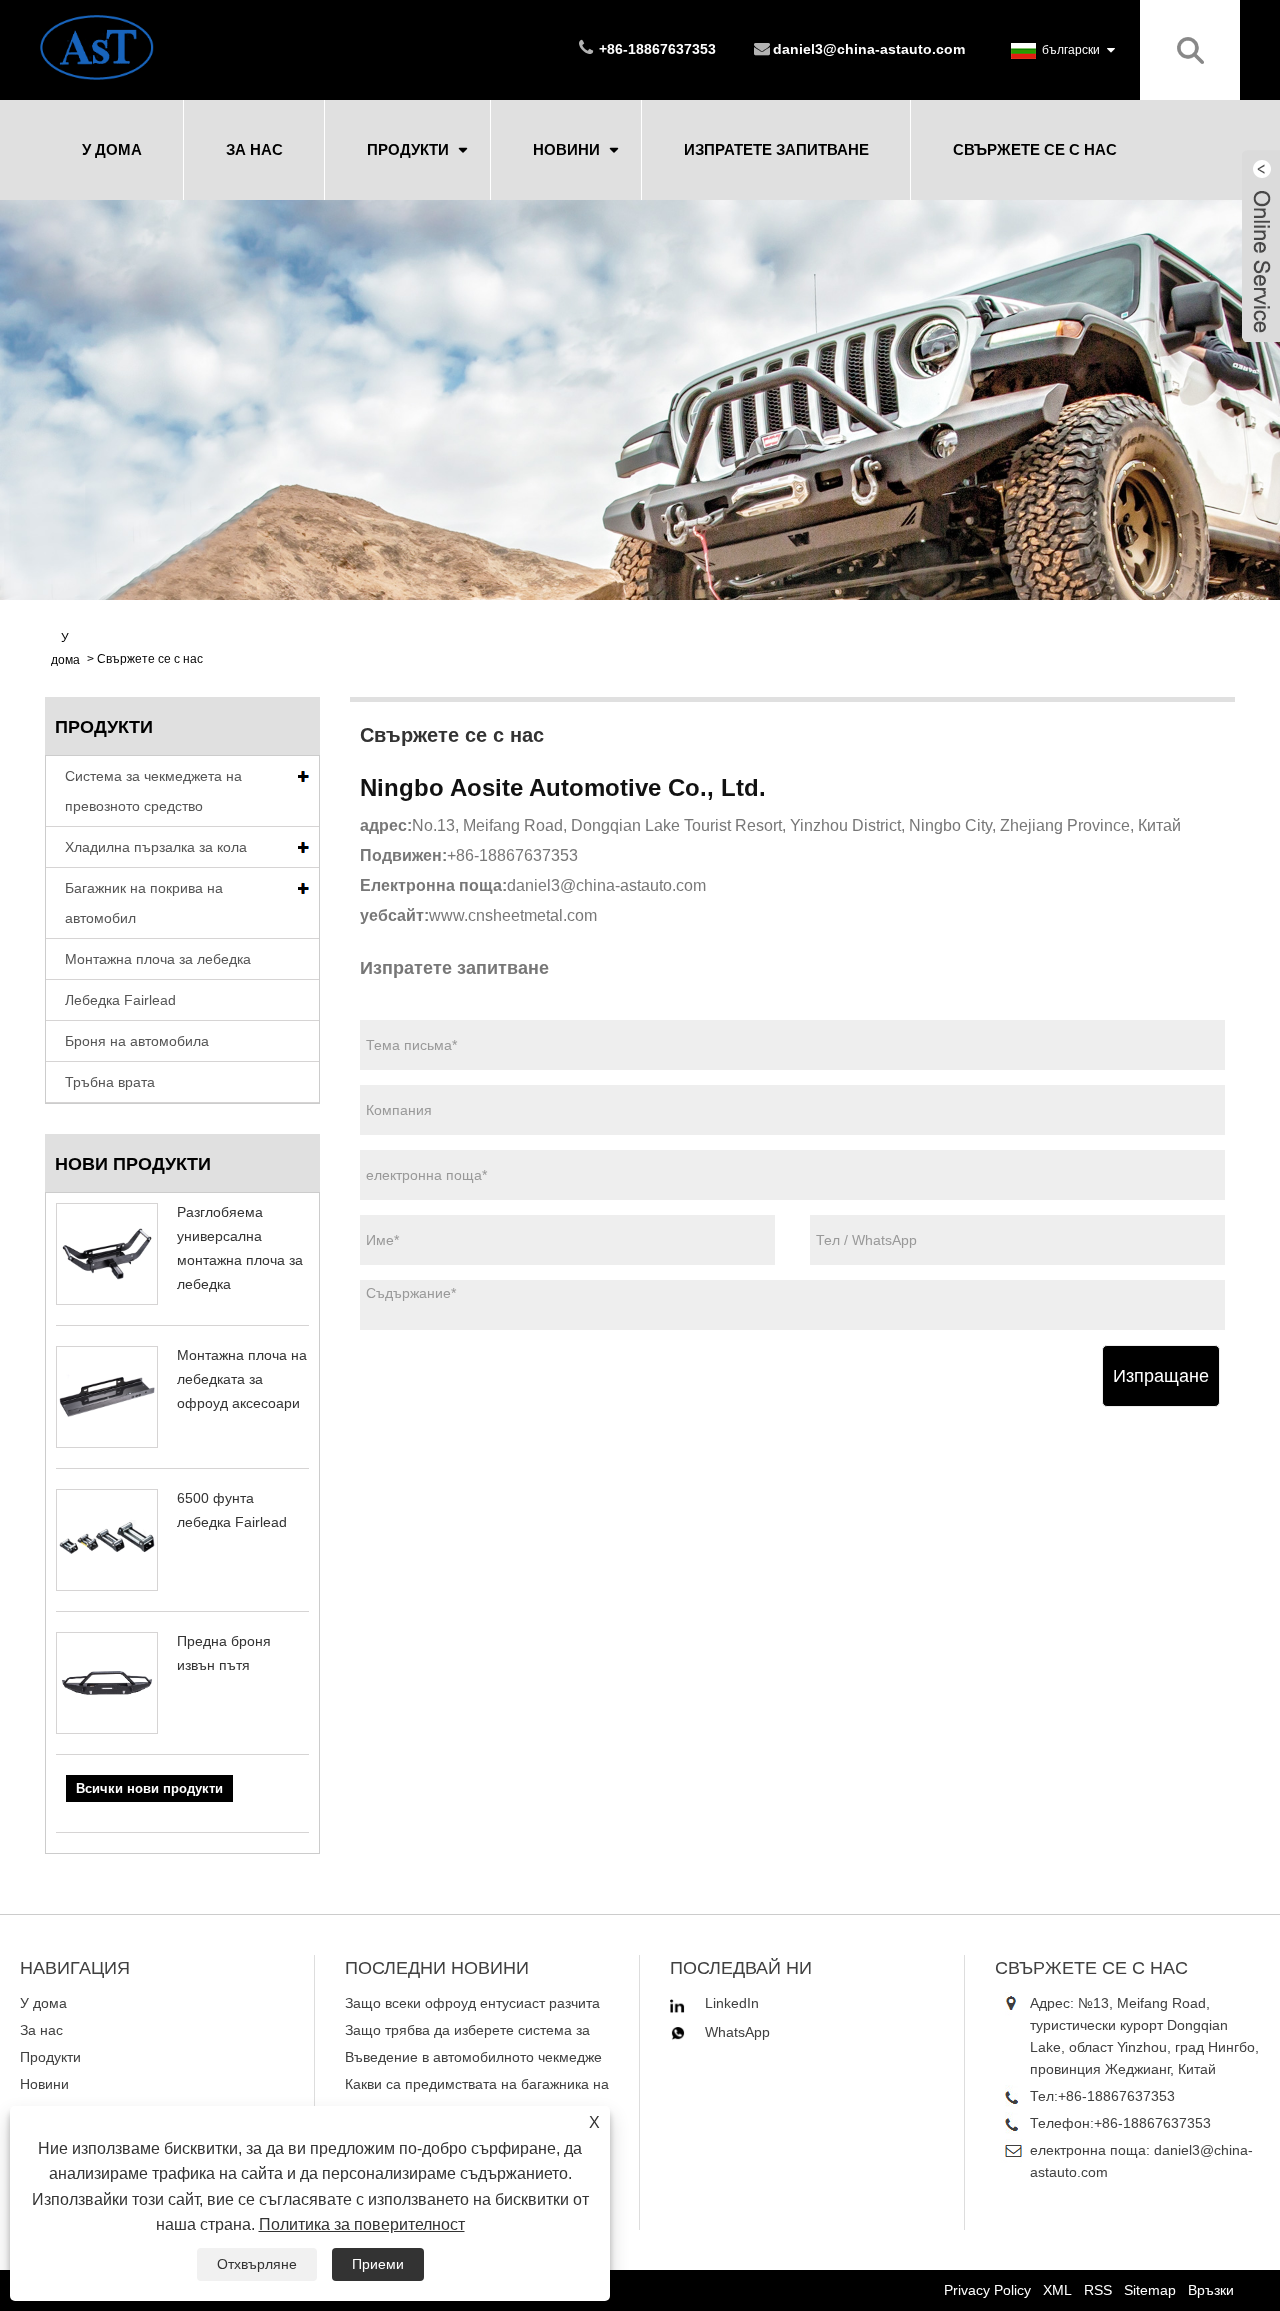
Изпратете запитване (776, 149)
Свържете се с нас (1035, 149)
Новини (566, 149)
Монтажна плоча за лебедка (158, 959)
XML (1057, 2290)
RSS (1098, 2290)
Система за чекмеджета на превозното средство (153, 791)
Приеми (378, 2264)
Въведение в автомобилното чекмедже (473, 2057)
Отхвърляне (257, 2264)
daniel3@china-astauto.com (869, 49)
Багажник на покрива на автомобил (144, 903)
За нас (254, 149)
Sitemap (1150, 2290)
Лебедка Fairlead (120, 1000)
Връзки (1211, 2290)
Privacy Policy (987, 2290)
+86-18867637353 (1116, 2096)
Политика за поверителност (362, 2224)
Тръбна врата (110, 1082)
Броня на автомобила (137, 1041)
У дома (112, 149)
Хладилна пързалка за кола (156, 847)
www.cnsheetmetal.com (513, 915)
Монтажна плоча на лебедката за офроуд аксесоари (242, 1379)
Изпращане (1161, 1376)
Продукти (408, 149)
